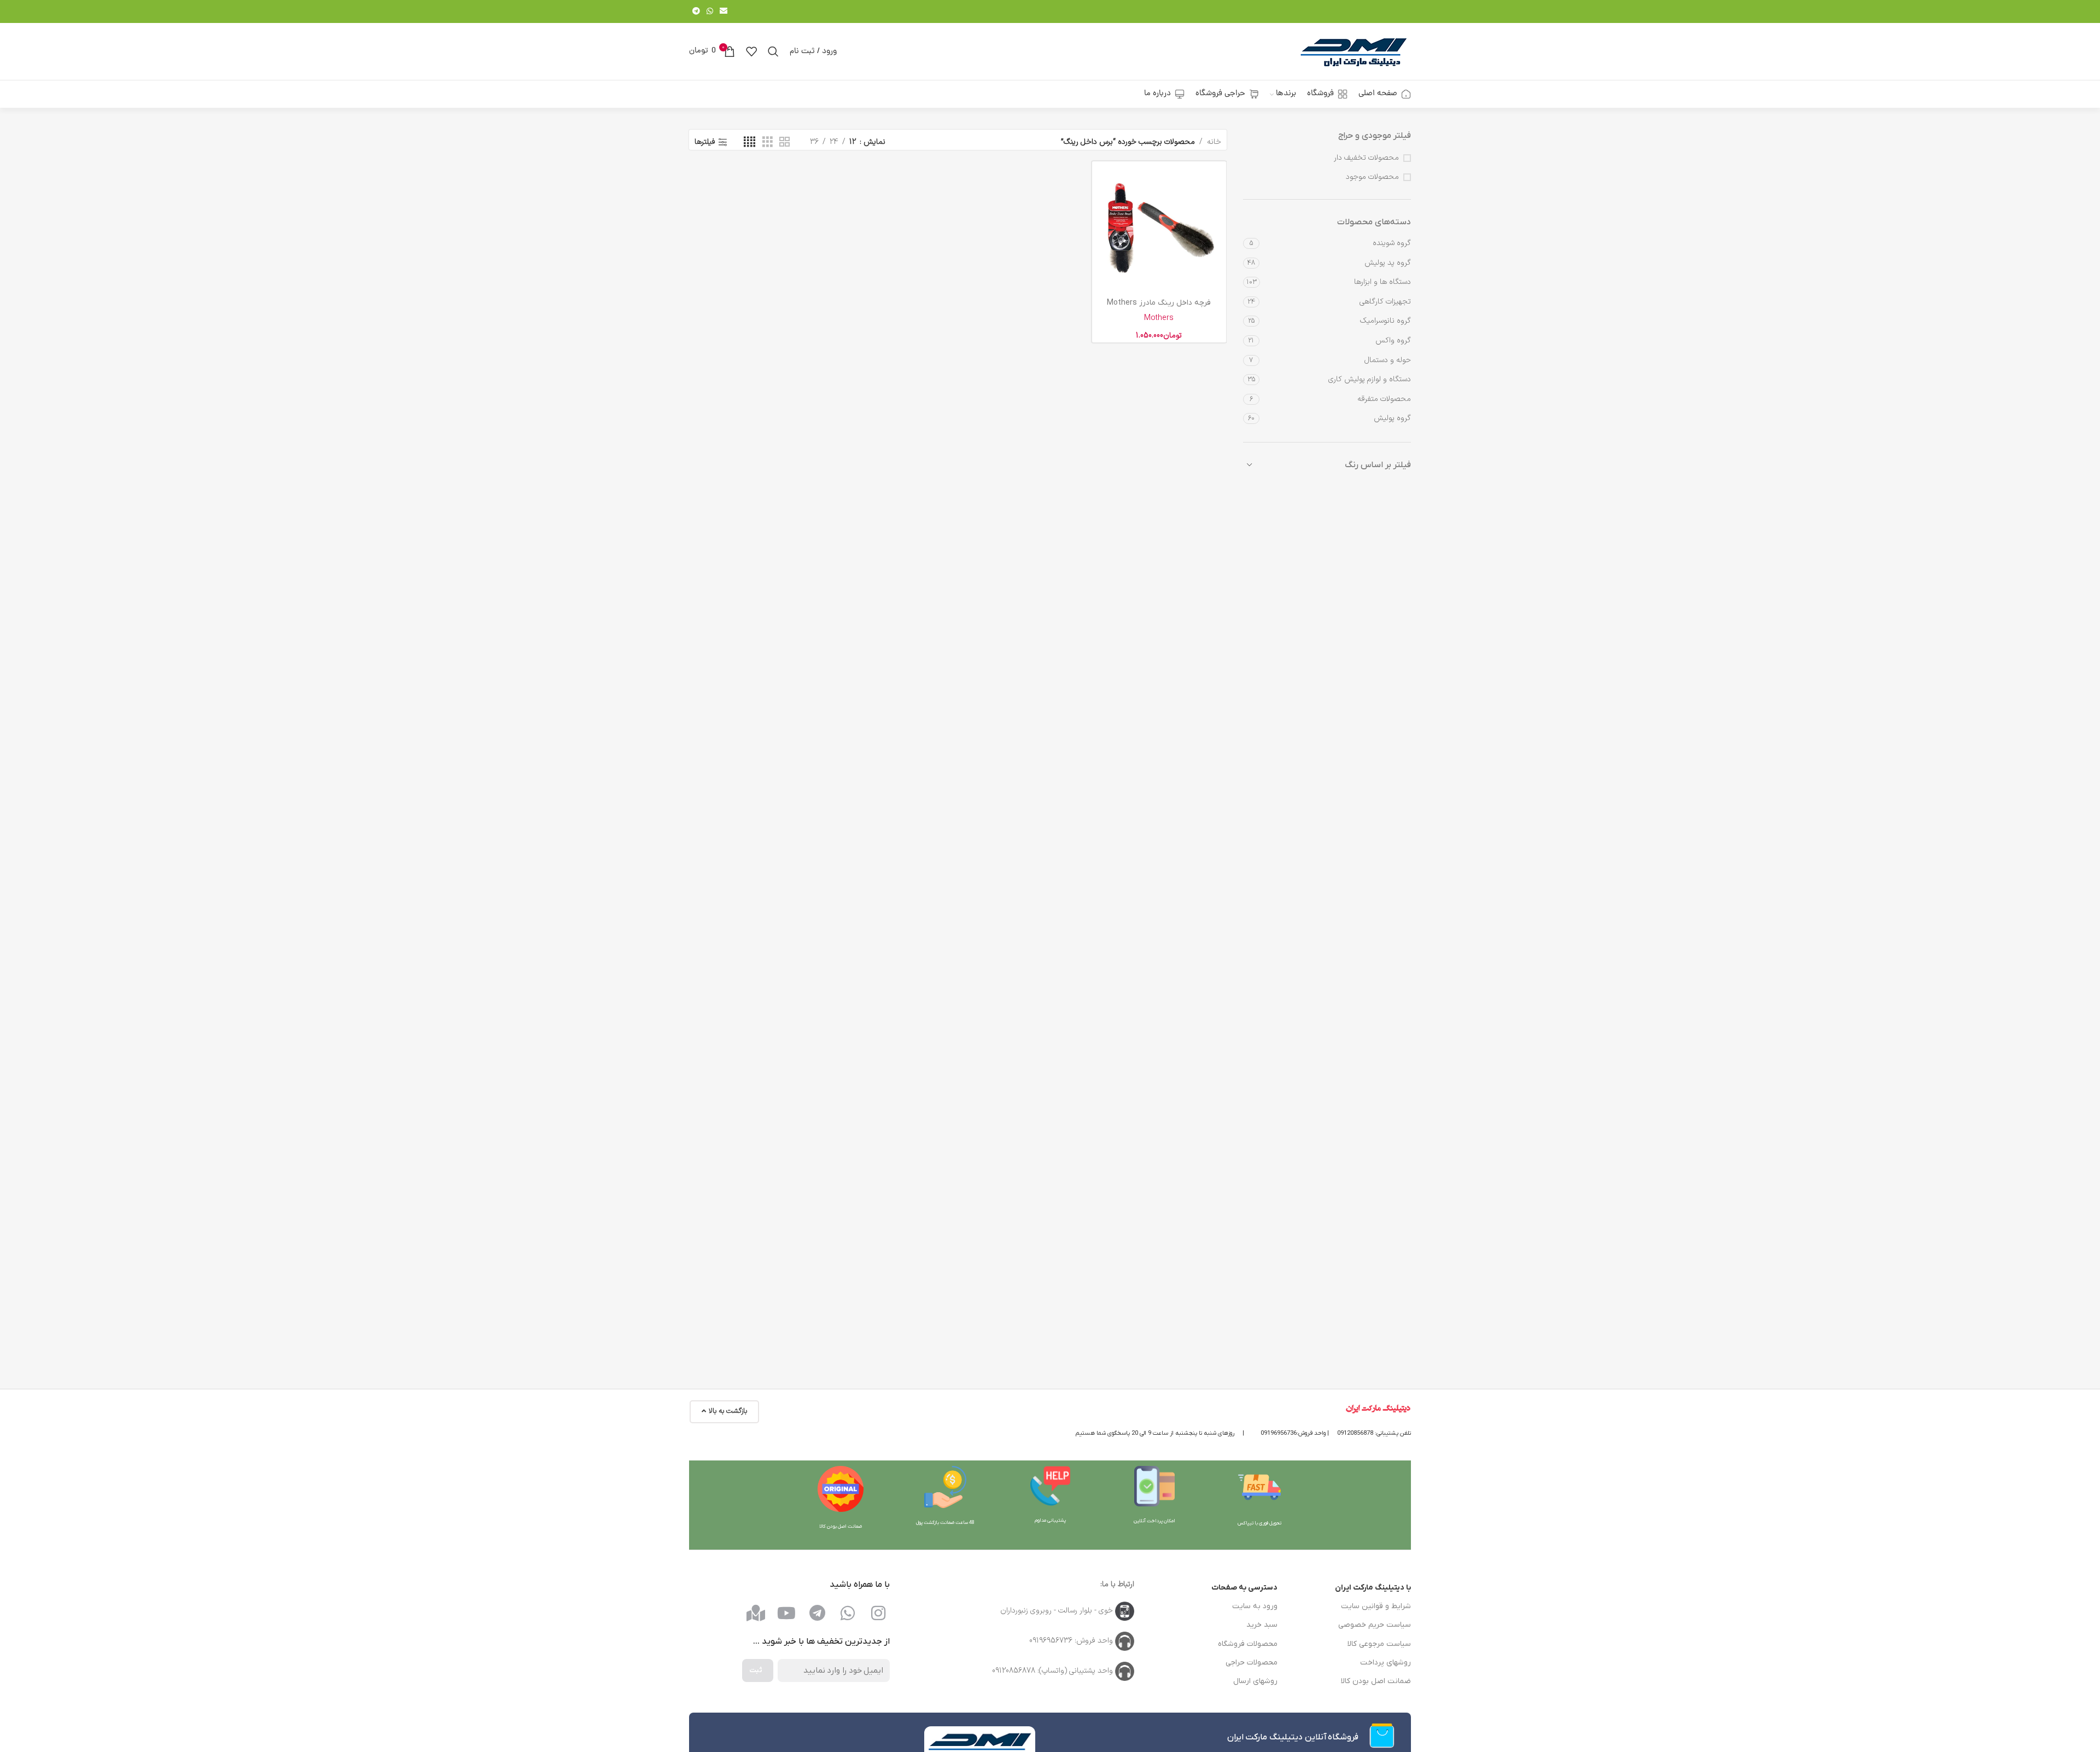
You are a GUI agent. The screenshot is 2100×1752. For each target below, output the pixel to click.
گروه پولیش (1392, 418)
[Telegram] (817, 1613)
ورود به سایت (1255, 1606)
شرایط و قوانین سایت (1376, 1606)
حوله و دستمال (1388, 360)
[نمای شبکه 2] (784, 142)
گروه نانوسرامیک (1386, 321)
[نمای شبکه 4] (749, 142)
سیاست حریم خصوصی (1375, 1625)
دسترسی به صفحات (1244, 1588)
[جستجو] (773, 51)
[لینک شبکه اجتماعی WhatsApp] (710, 12)
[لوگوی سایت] (1354, 51)
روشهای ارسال (1255, 1681)
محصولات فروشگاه (1248, 1644)
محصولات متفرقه (1384, 399)
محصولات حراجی (1252, 1663)
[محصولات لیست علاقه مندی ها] (751, 51)
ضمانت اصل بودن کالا (1376, 1681)
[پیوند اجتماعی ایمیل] (724, 12)
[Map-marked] (756, 1613)
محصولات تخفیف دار (1366, 158)
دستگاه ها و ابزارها (1382, 282)
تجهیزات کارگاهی (1385, 302)
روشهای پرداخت (1386, 1663)
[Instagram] (878, 1613)
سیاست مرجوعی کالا (1379, 1644)
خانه (1214, 142)
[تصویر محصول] (1159, 228)
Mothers (1159, 318)
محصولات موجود (1372, 177)
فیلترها (705, 142)
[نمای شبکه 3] (768, 142)
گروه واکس (1393, 340)
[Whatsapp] (848, 1613)
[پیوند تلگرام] (696, 12)
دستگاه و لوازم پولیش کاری (1370, 379)
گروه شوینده (1392, 243)
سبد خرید (1262, 1625)
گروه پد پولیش (1388, 263)
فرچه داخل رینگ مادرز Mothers (1159, 303)
